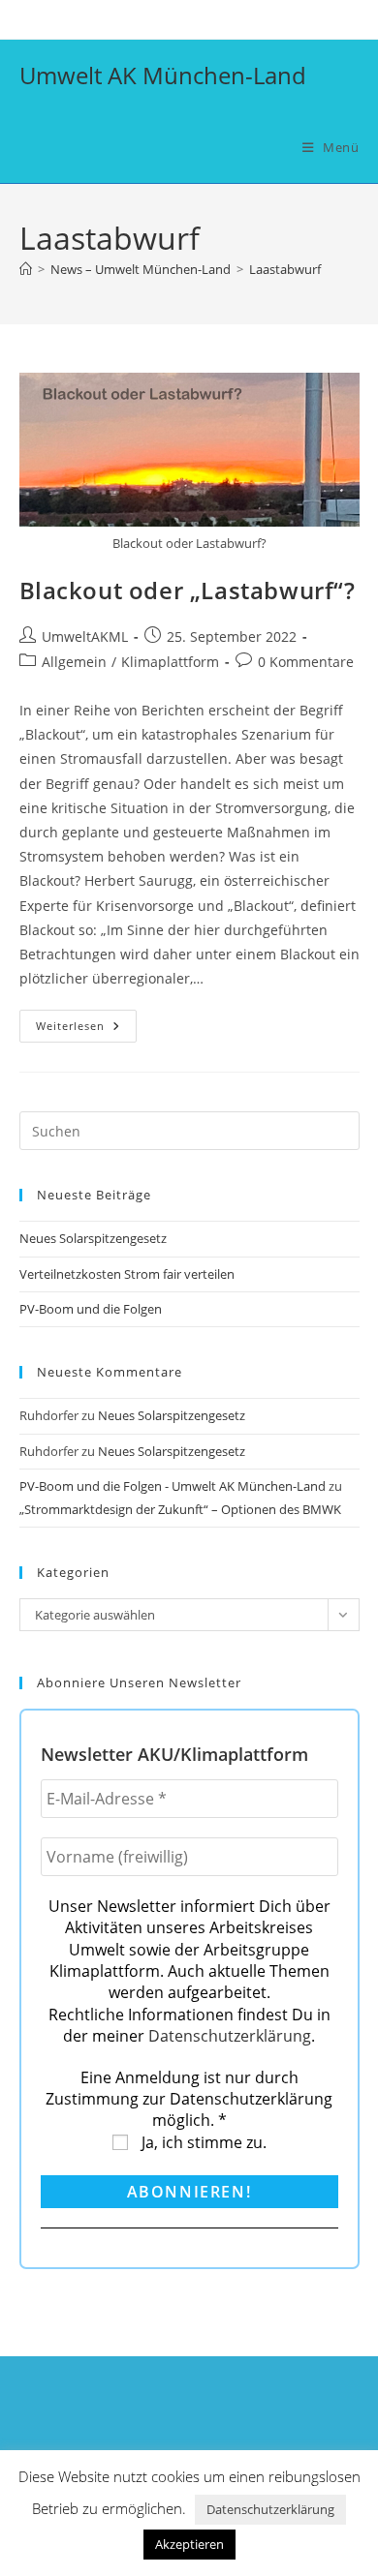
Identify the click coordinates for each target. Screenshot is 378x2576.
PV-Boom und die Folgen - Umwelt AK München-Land (173, 1486)
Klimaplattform (170, 662)
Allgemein (74, 662)
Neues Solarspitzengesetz (94, 1238)
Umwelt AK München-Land (163, 75)
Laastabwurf (285, 269)
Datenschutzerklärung (230, 2036)
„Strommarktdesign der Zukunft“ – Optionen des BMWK (180, 1509)
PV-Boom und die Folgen (91, 1309)
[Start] (26, 269)
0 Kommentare (306, 662)
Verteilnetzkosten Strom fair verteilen (127, 1274)
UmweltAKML (85, 636)
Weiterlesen (86, 1030)
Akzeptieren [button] (189, 2544)
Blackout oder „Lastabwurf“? (188, 590)
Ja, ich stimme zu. (202, 2142)
